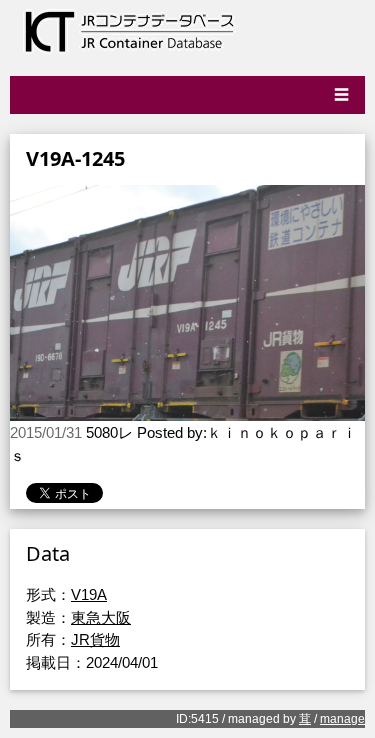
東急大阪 (101, 617)
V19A (89, 594)
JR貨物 (95, 639)
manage (342, 719)
